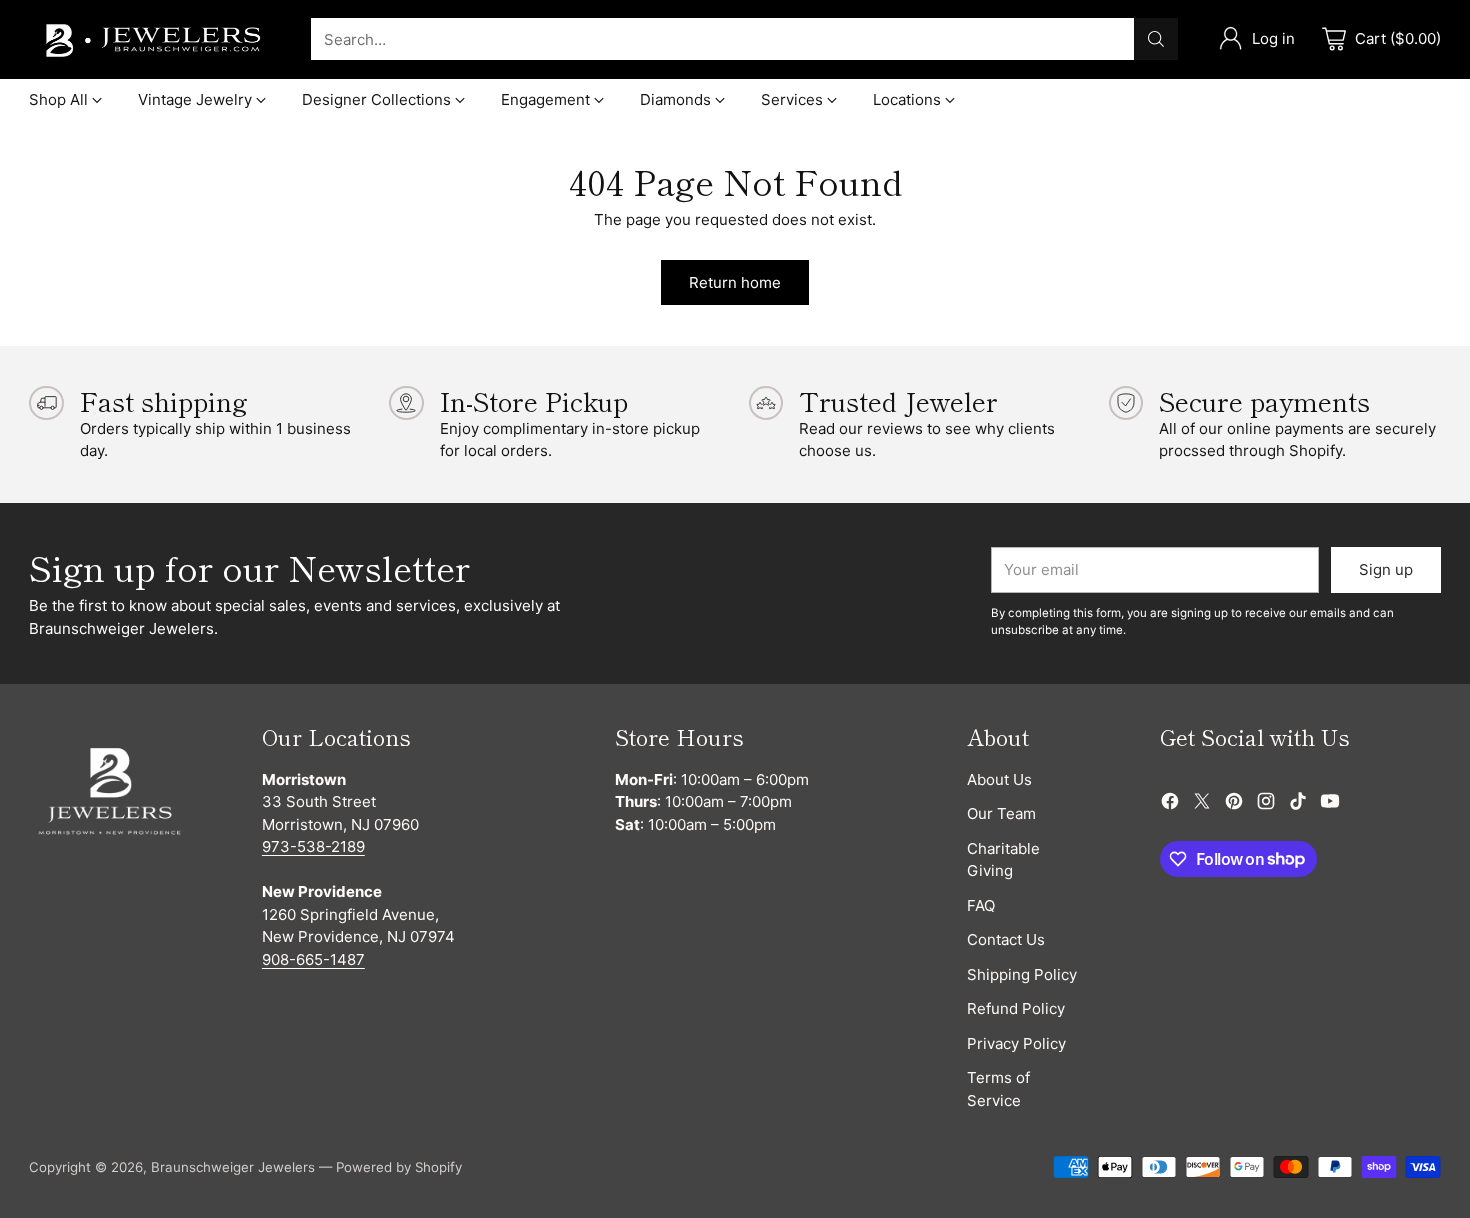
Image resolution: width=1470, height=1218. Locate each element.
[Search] (1156, 39)
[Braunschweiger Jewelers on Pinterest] (1234, 804)
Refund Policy (1016, 1008)
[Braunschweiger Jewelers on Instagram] (1266, 804)
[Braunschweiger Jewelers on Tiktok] (1298, 804)
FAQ (981, 905)
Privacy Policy (1016, 1043)
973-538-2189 (313, 846)
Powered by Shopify (399, 1167)
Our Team (1001, 813)
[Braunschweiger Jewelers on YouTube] (1330, 804)
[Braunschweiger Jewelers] (154, 39)
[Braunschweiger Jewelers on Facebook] (1170, 804)
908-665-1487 (313, 959)
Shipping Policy (1022, 974)
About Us (999, 779)
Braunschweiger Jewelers (233, 1167)
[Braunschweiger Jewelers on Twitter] (1202, 804)
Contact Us (1006, 939)
